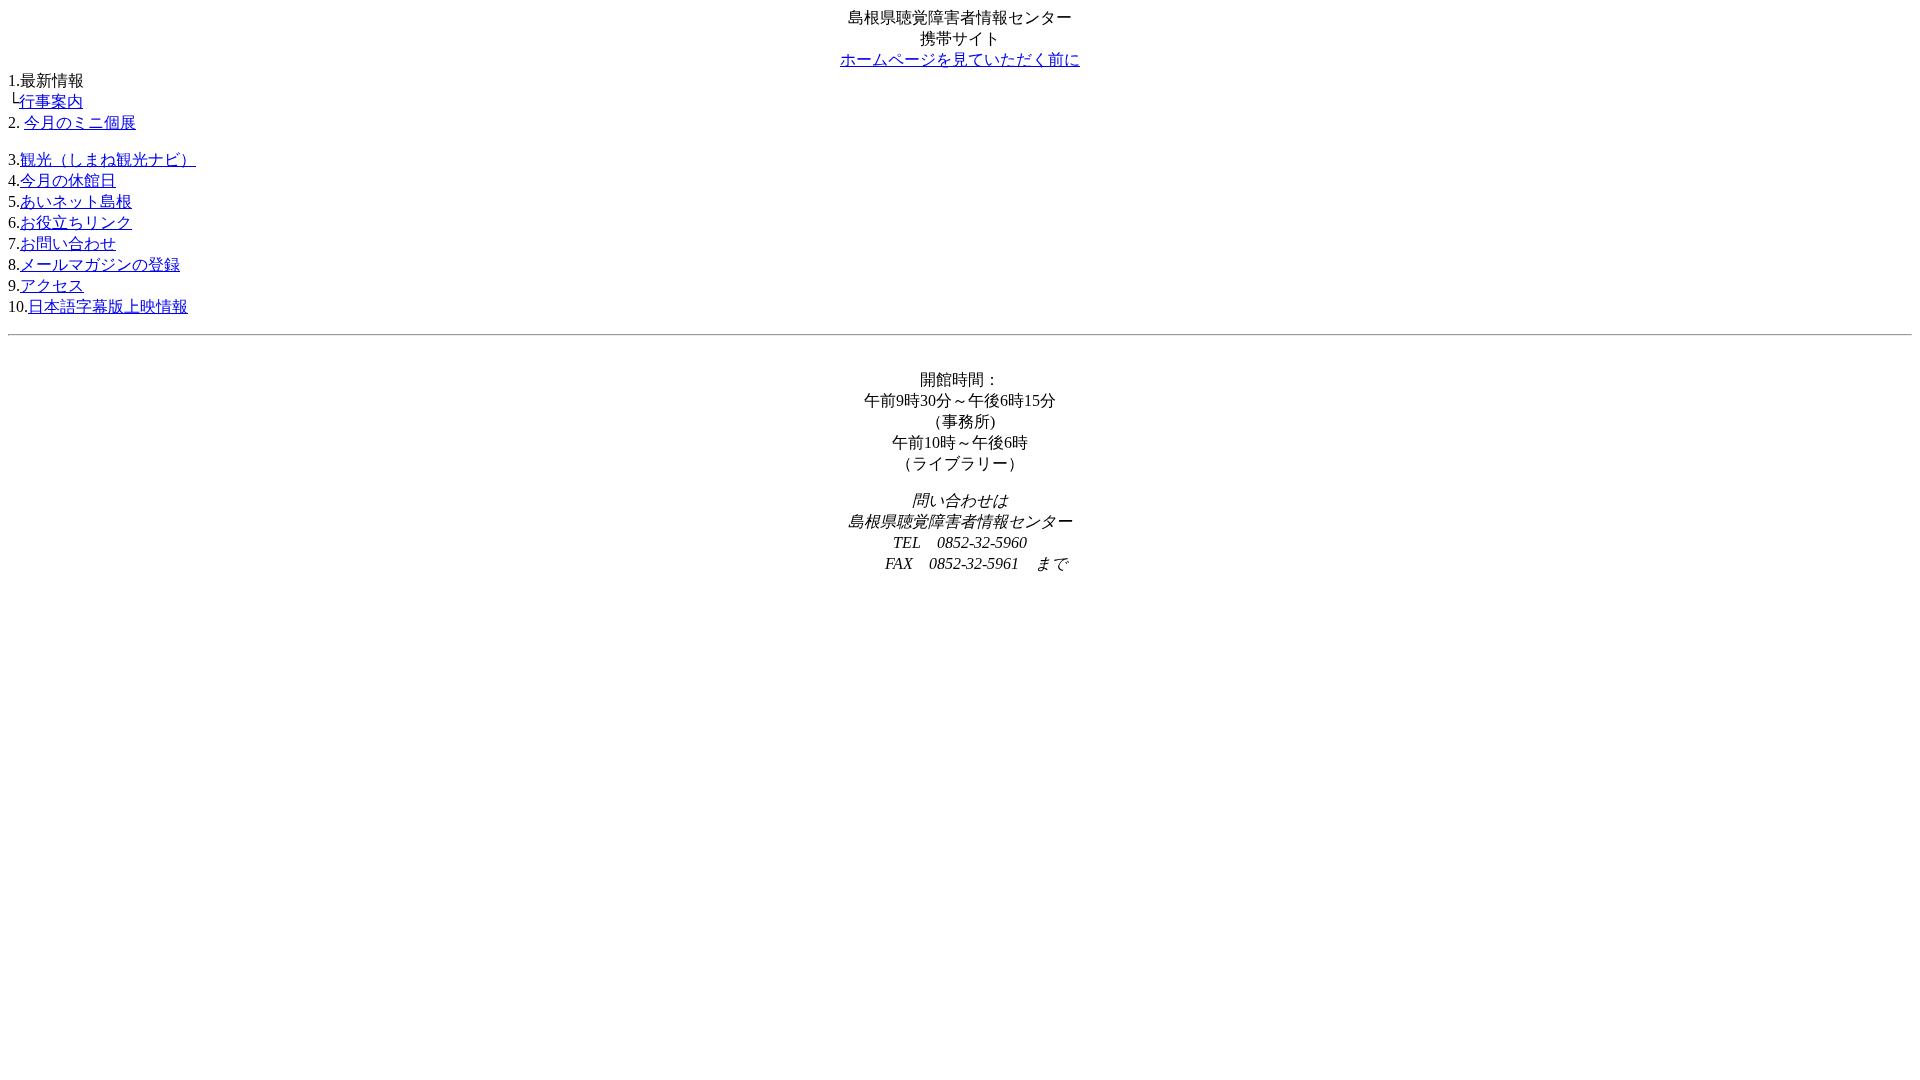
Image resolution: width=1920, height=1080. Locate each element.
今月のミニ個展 (80, 122)
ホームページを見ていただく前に (960, 59)
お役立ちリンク (76, 222)
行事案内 (51, 101)
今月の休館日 (68, 180)
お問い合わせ (68, 243)
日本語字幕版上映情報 (108, 306)
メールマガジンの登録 (100, 264)
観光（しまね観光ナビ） (108, 159)
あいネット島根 (76, 201)
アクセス (52, 285)
